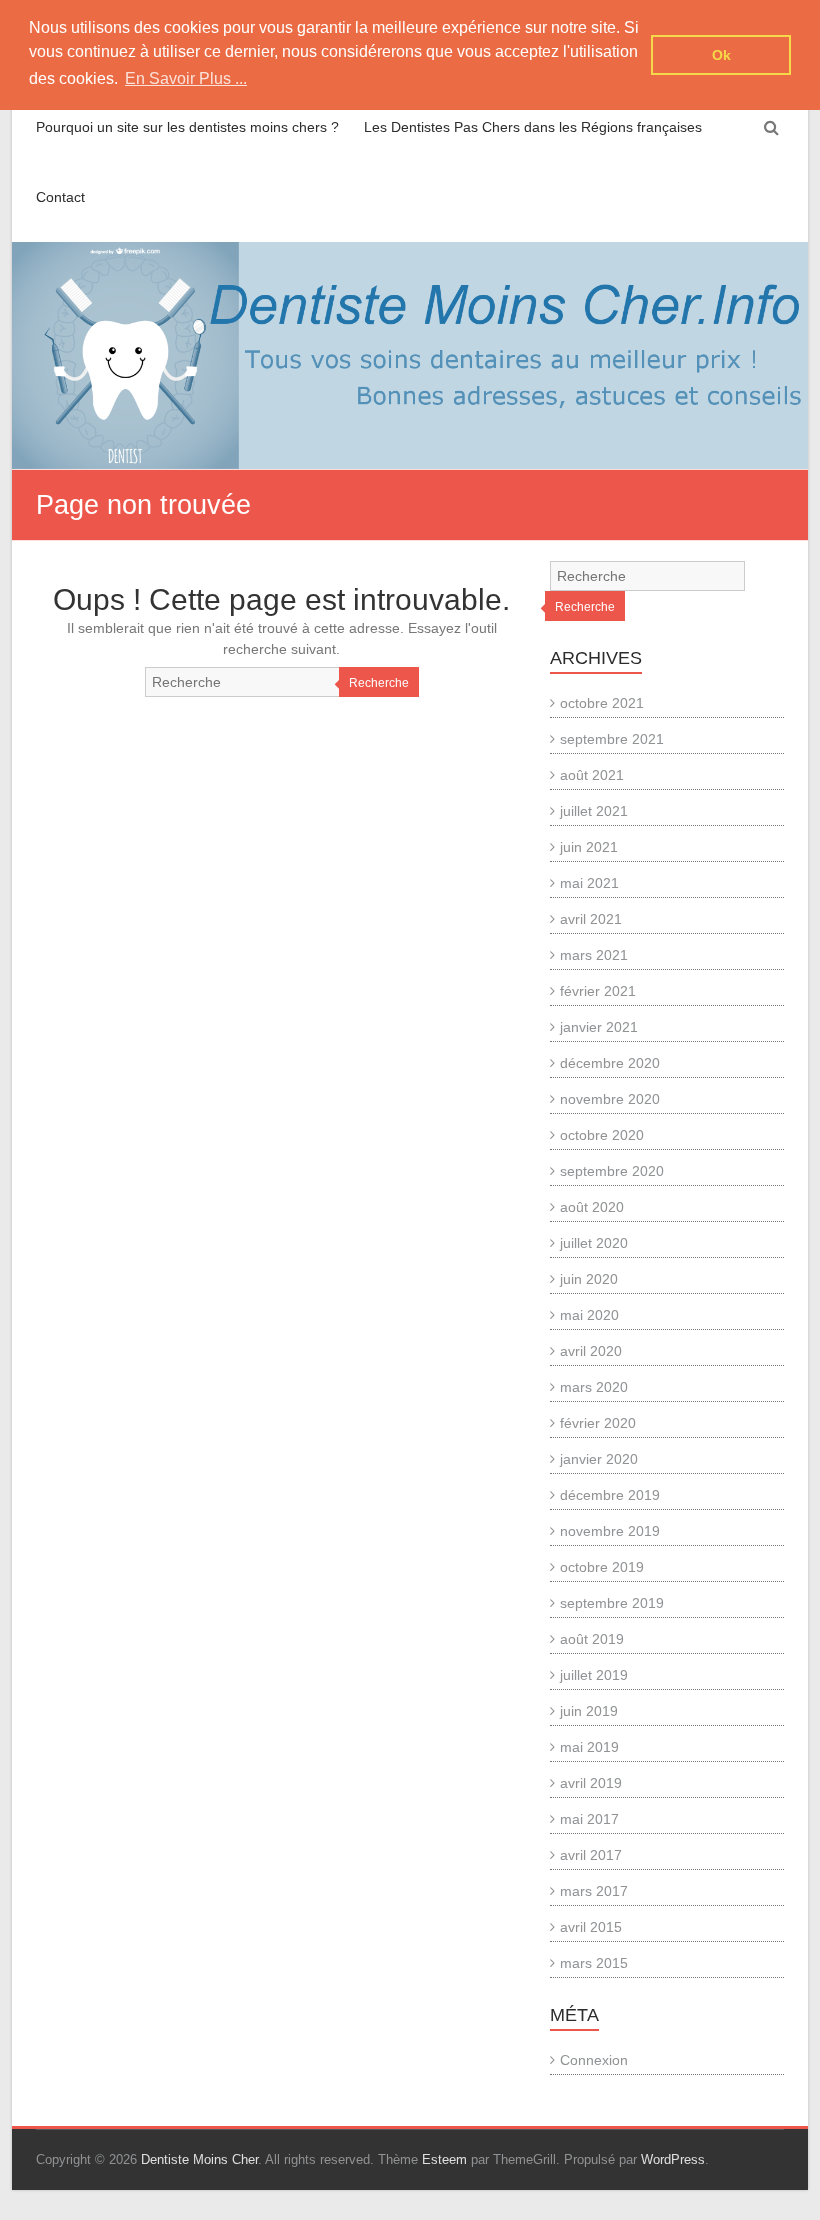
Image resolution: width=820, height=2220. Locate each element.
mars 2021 (594, 955)
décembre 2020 (610, 1063)
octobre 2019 (602, 1567)
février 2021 (598, 991)
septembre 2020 (612, 1171)
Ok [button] (721, 55)
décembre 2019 (610, 1495)
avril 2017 (591, 1855)
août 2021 (592, 775)
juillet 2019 (594, 1675)
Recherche (379, 683)
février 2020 (598, 1423)
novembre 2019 (610, 1531)
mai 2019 (589, 1747)
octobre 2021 (602, 703)
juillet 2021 (594, 811)
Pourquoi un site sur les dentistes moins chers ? (187, 127)
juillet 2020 (594, 1243)
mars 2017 (594, 1891)
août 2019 (592, 1639)
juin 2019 (589, 1711)
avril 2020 (591, 1351)
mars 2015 (594, 1963)
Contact (60, 197)
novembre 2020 (610, 1099)
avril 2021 (591, 919)
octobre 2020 (602, 1135)
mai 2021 (589, 883)
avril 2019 (591, 1783)
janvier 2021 (599, 1027)
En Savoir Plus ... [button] (186, 78)
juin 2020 (589, 1279)
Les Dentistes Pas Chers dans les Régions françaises (533, 127)
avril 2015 (591, 1927)
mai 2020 (589, 1315)
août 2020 (592, 1207)
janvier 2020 (599, 1459)
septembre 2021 (612, 739)
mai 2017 (589, 1819)
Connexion (594, 2060)
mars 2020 (594, 1387)
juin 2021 (589, 847)
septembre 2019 (612, 1603)
